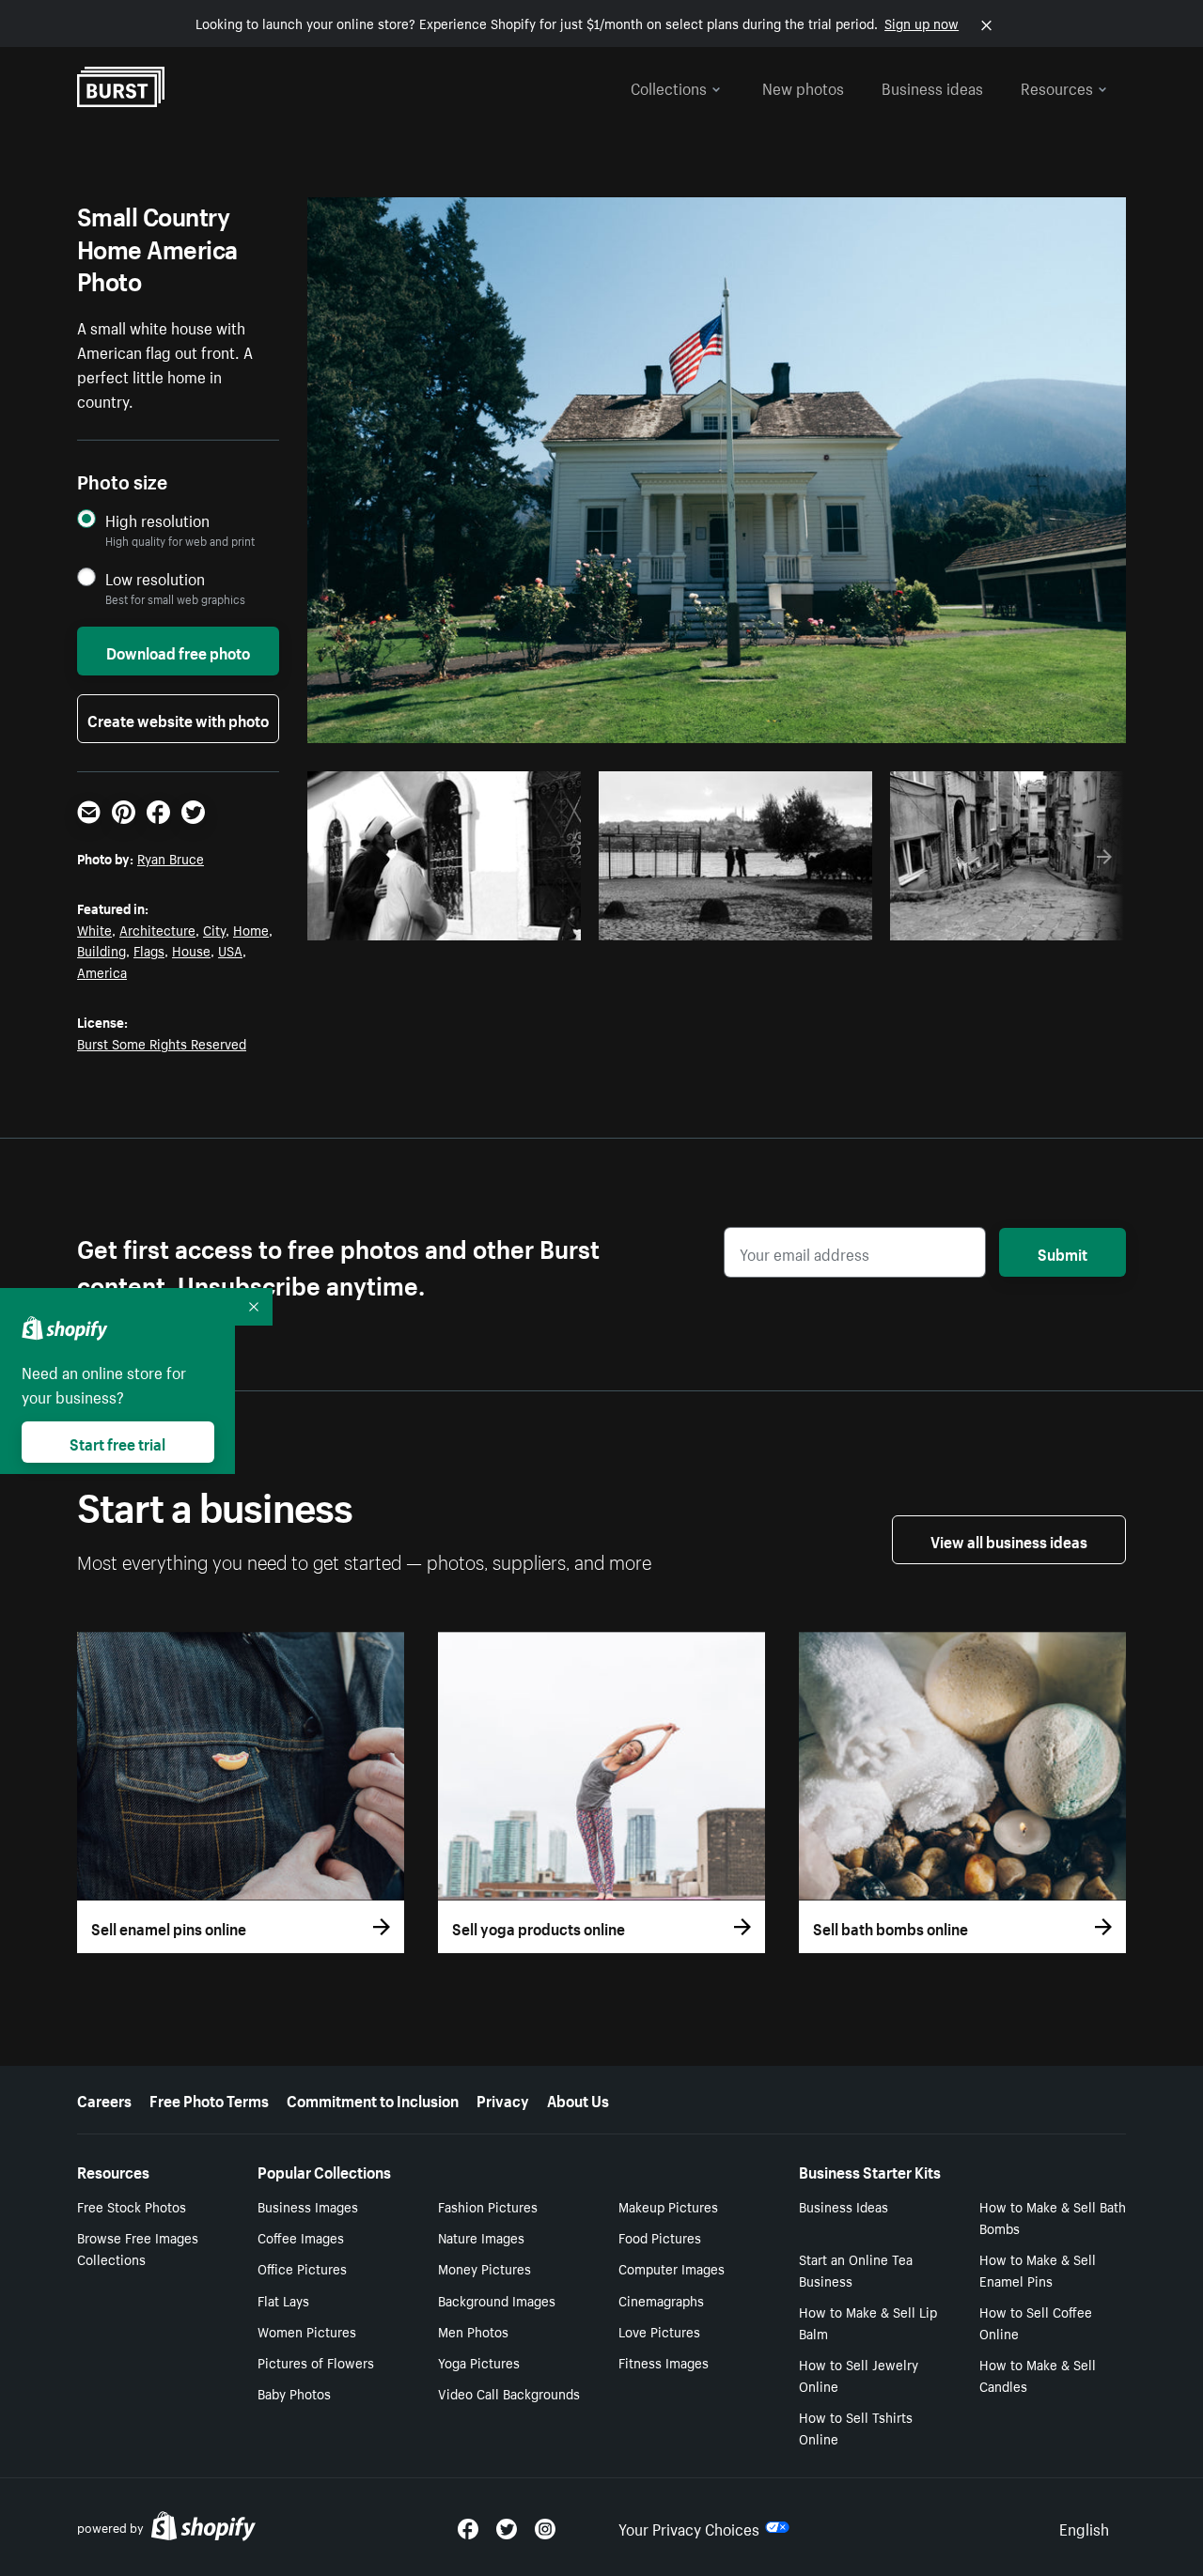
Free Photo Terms (209, 2099)
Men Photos (473, 2331)
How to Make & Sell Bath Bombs (1053, 2217)
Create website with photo (178, 719)
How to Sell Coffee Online (1036, 2322)
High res (450, 921)
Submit (1062, 1252)
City (214, 929)
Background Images (497, 2300)
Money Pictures (484, 2268)
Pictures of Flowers (316, 2362)
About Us (578, 2099)
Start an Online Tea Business (856, 2269)
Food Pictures (660, 2237)
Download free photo (178, 651)
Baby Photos (294, 2393)
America (102, 971)
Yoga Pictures (479, 2362)
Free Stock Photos (132, 2206)
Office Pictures (302, 2268)
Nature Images (481, 2237)
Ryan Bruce (171, 858)
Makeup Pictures (668, 2206)
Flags (149, 950)
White (94, 929)
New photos (803, 86)
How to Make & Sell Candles (1038, 2374)
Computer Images (672, 2268)
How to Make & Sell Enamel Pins (1038, 2269)
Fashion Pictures (488, 2206)
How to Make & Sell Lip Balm (868, 2322)
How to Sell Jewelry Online (859, 2374)
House (191, 950)
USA (230, 950)
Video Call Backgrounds (509, 2393)
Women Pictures (307, 2331)
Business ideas (932, 86)
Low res (523, 921)
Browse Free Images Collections (138, 2248)
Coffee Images (301, 2237)
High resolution (157, 520)
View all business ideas (1009, 1540)
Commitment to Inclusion (373, 2099)
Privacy (503, 2099)
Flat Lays (283, 2300)
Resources (1057, 86)
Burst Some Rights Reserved (162, 1043)
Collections (669, 86)
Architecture (157, 929)
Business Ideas (844, 2206)
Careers (104, 2099)
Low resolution (155, 578)
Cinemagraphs (661, 2300)
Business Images (308, 2206)
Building (102, 950)
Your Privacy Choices (689, 2527)
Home (251, 929)
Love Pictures (659, 2331)
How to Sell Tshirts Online (856, 2427)
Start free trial (117, 1442)
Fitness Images (664, 2362)
